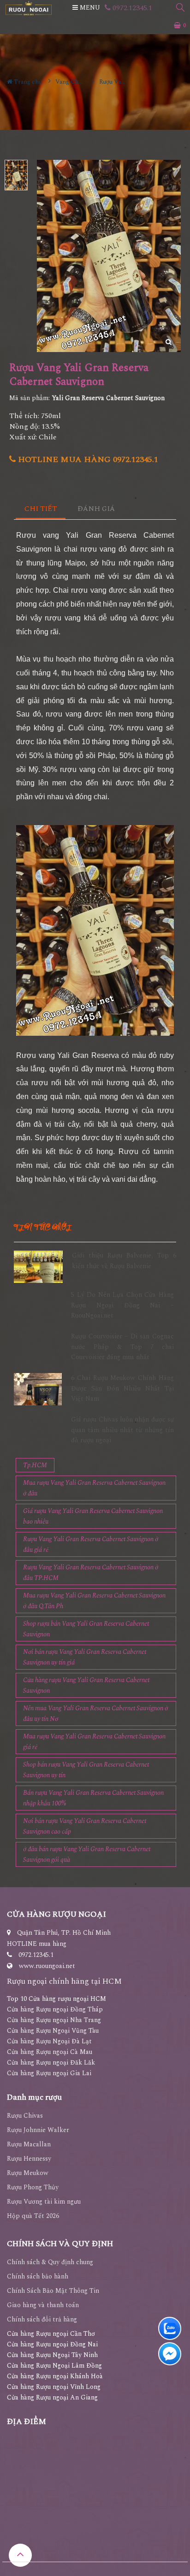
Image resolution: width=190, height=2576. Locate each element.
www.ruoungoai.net (47, 1966)
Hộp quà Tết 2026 (33, 2216)
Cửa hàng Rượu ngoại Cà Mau (50, 2052)
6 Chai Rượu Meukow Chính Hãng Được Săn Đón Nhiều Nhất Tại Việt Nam (122, 1388)
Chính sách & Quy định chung (50, 2262)
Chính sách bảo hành (38, 2276)
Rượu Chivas (25, 2116)
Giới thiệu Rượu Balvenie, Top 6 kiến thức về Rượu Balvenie (124, 1261)
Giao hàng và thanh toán (43, 2305)
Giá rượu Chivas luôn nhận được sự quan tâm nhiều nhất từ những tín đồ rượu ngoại (122, 1430)
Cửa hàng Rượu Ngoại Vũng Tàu (53, 2031)
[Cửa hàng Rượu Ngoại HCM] (29, 8)
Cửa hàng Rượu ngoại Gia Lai (49, 2073)
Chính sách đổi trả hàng (42, 2319)
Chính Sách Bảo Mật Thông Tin (53, 2291)
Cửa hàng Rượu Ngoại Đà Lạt (49, 2041)
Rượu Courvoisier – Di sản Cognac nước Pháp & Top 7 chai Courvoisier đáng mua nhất (122, 1347)
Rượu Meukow (28, 2173)
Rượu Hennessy (29, 2159)
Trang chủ (27, 82)
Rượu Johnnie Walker (38, 2130)
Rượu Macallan (29, 2144)
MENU (89, 8)
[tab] (41, 509)
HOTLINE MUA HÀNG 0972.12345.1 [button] (87, 459)
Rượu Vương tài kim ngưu (44, 2202)
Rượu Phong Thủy (33, 2187)
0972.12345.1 (131, 8)
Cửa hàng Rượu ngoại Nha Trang (54, 2020)
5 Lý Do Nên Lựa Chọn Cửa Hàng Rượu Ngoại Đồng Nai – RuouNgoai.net (122, 1305)
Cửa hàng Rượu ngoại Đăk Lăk (51, 2063)
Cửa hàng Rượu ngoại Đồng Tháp (55, 2009)
